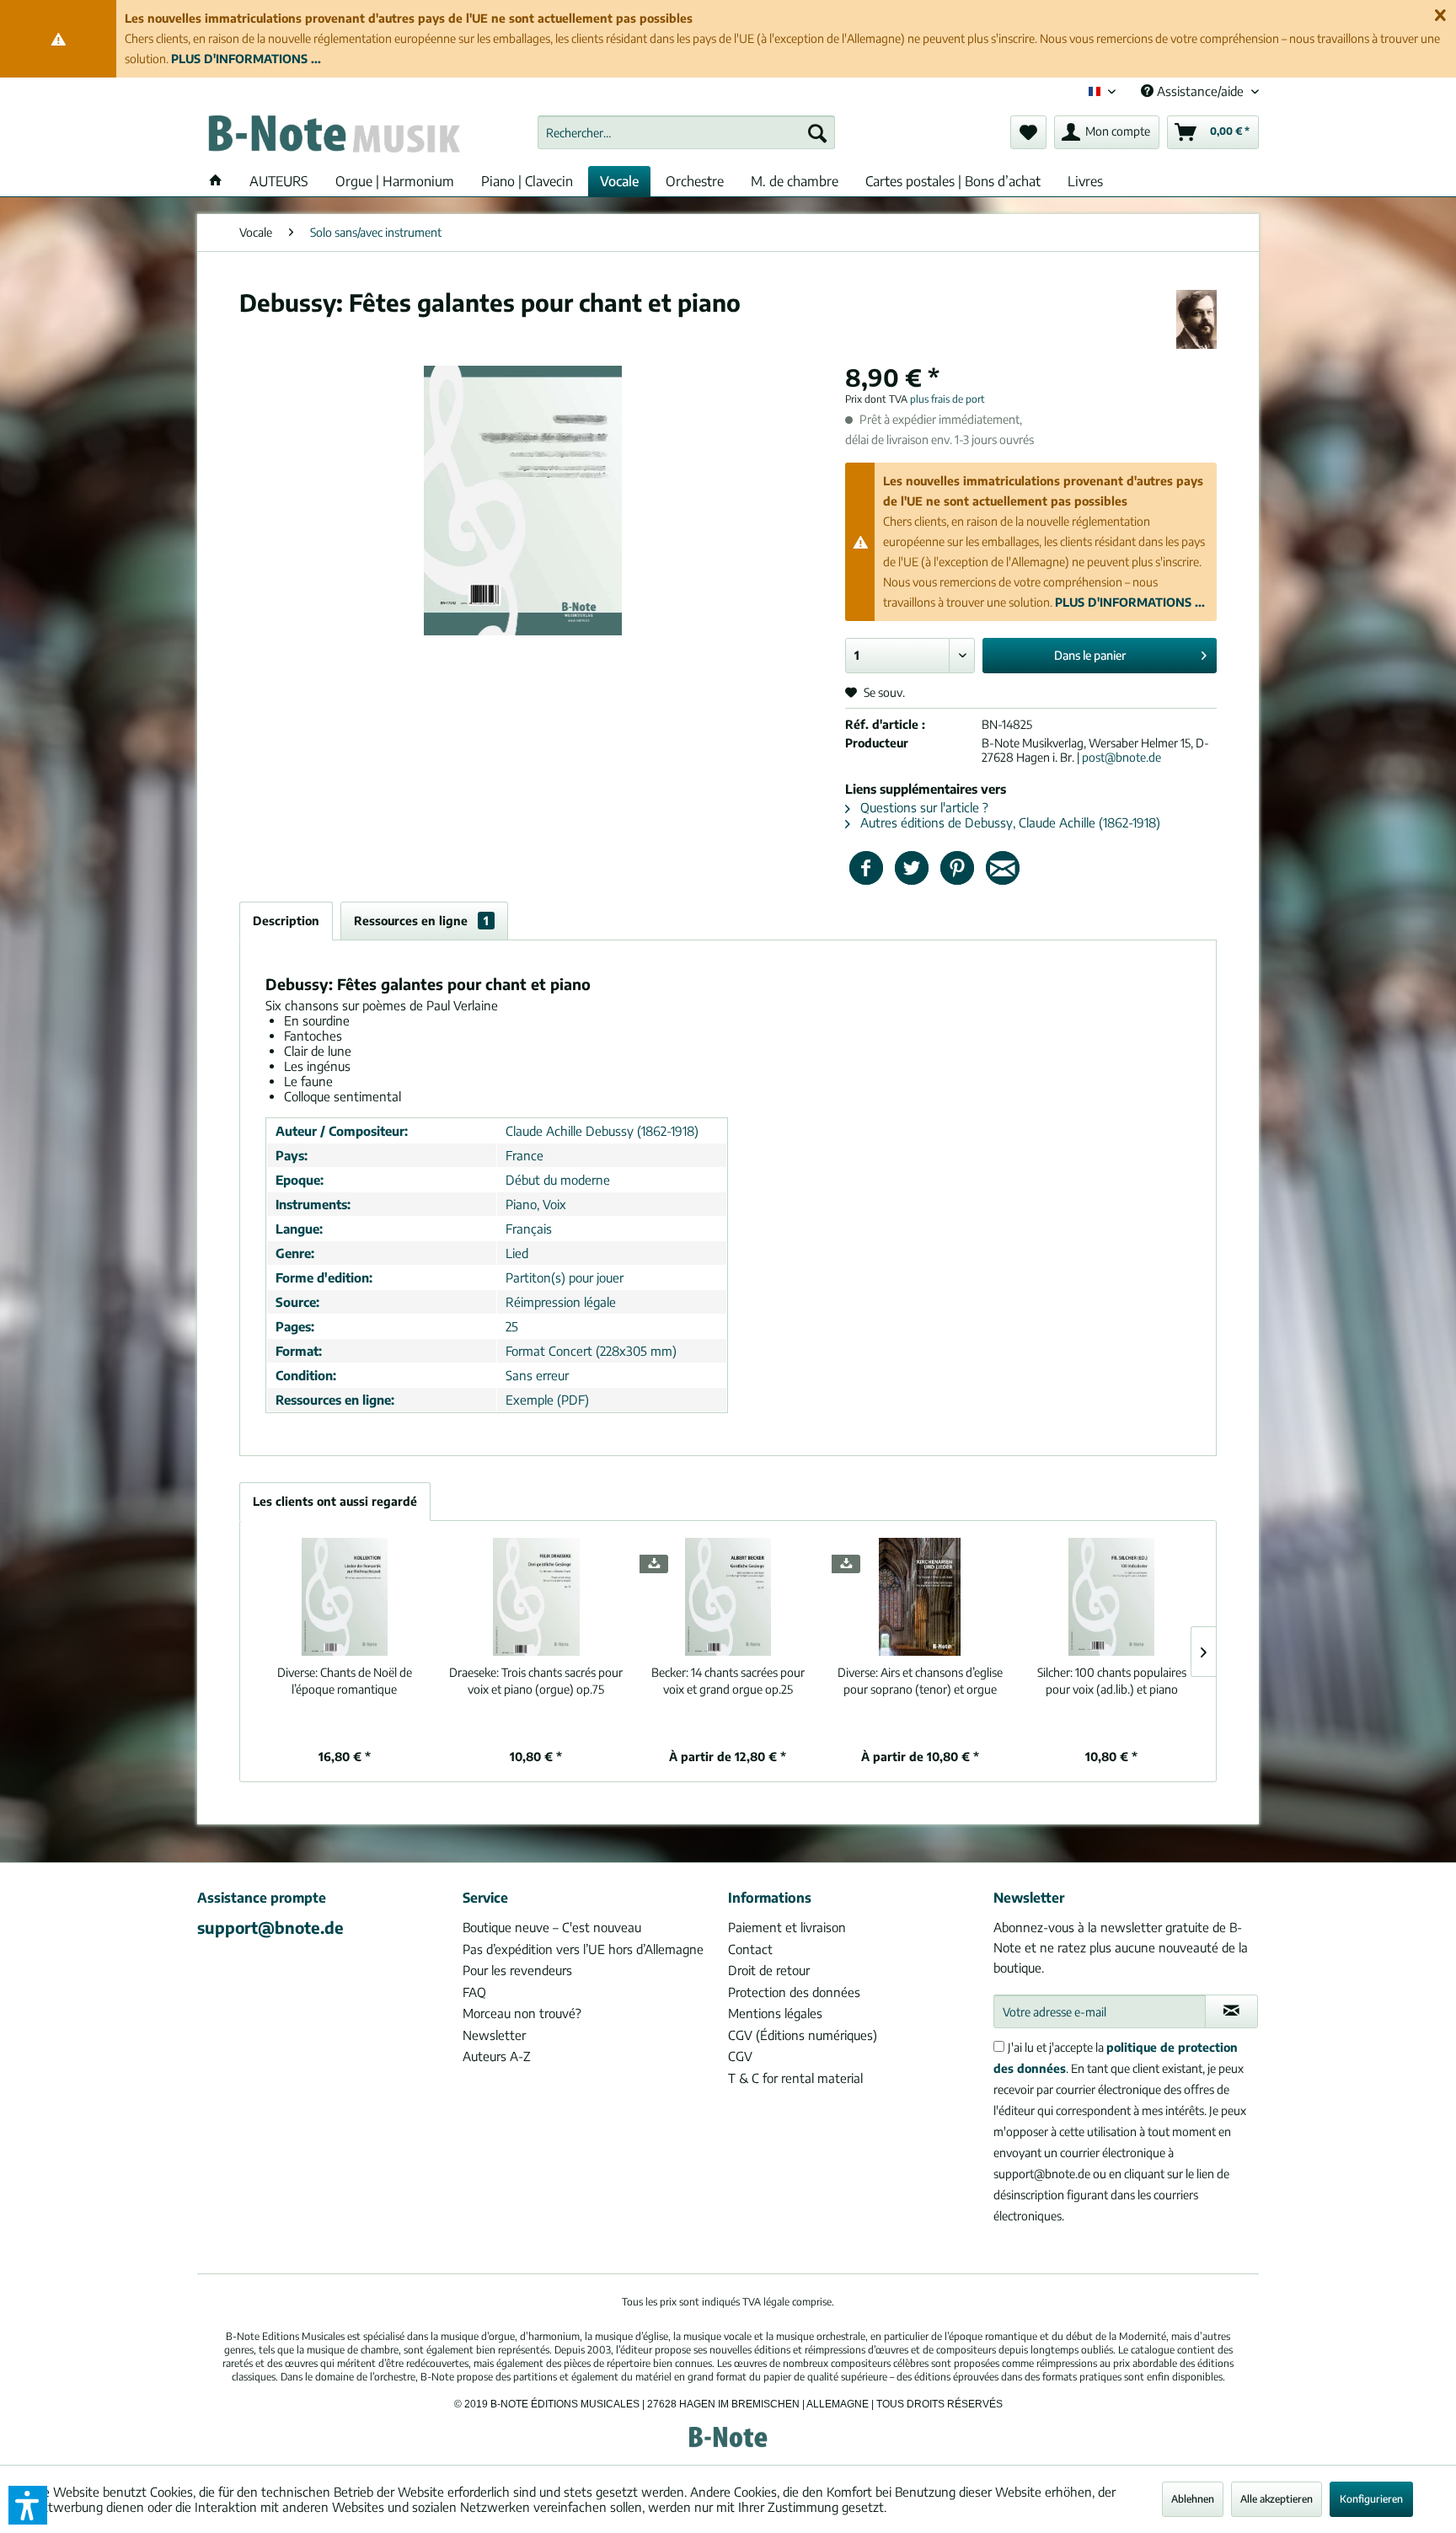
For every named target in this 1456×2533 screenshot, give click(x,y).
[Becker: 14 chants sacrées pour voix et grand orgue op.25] (728, 1597)
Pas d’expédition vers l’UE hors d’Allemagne (583, 1949)
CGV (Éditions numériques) (803, 2035)
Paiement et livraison (787, 1927)
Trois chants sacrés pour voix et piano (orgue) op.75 (536, 1681)
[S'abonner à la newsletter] (1231, 2011)
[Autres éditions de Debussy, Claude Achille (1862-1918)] (1196, 319)
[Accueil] (216, 181)
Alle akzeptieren (1277, 2499)
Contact (750, 1949)
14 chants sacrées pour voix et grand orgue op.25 (728, 1681)
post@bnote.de (1121, 757)
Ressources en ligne (421, 921)
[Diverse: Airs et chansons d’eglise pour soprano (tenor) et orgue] (920, 1597)
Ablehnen (1193, 2499)
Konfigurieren (1371, 2499)
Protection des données (794, 1992)
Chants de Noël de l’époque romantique (345, 1681)
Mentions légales (775, 2013)
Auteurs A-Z (497, 2056)
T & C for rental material (795, 2078)
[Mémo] (1028, 132)
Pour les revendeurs (517, 1970)
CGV (740, 2056)
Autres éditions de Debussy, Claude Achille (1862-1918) (1009, 822)
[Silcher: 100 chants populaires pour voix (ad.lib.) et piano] (1111, 1597)
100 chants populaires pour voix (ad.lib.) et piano (1112, 1681)
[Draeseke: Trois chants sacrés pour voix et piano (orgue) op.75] (537, 1597)
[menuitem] (686, 132)
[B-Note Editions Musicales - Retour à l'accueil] (333, 137)
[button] (28, 2505)
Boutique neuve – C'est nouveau (552, 1927)
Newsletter (494, 2035)
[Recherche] (817, 132)
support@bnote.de (270, 1927)
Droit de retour (769, 1970)
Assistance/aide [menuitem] (1200, 91)
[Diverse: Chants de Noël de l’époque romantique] (345, 1597)
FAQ (474, 1992)
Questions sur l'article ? (923, 807)
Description (286, 921)
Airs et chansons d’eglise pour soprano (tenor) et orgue (920, 1681)
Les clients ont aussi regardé (335, 1501)
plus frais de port (947, 399)
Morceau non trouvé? (522, 2013)
